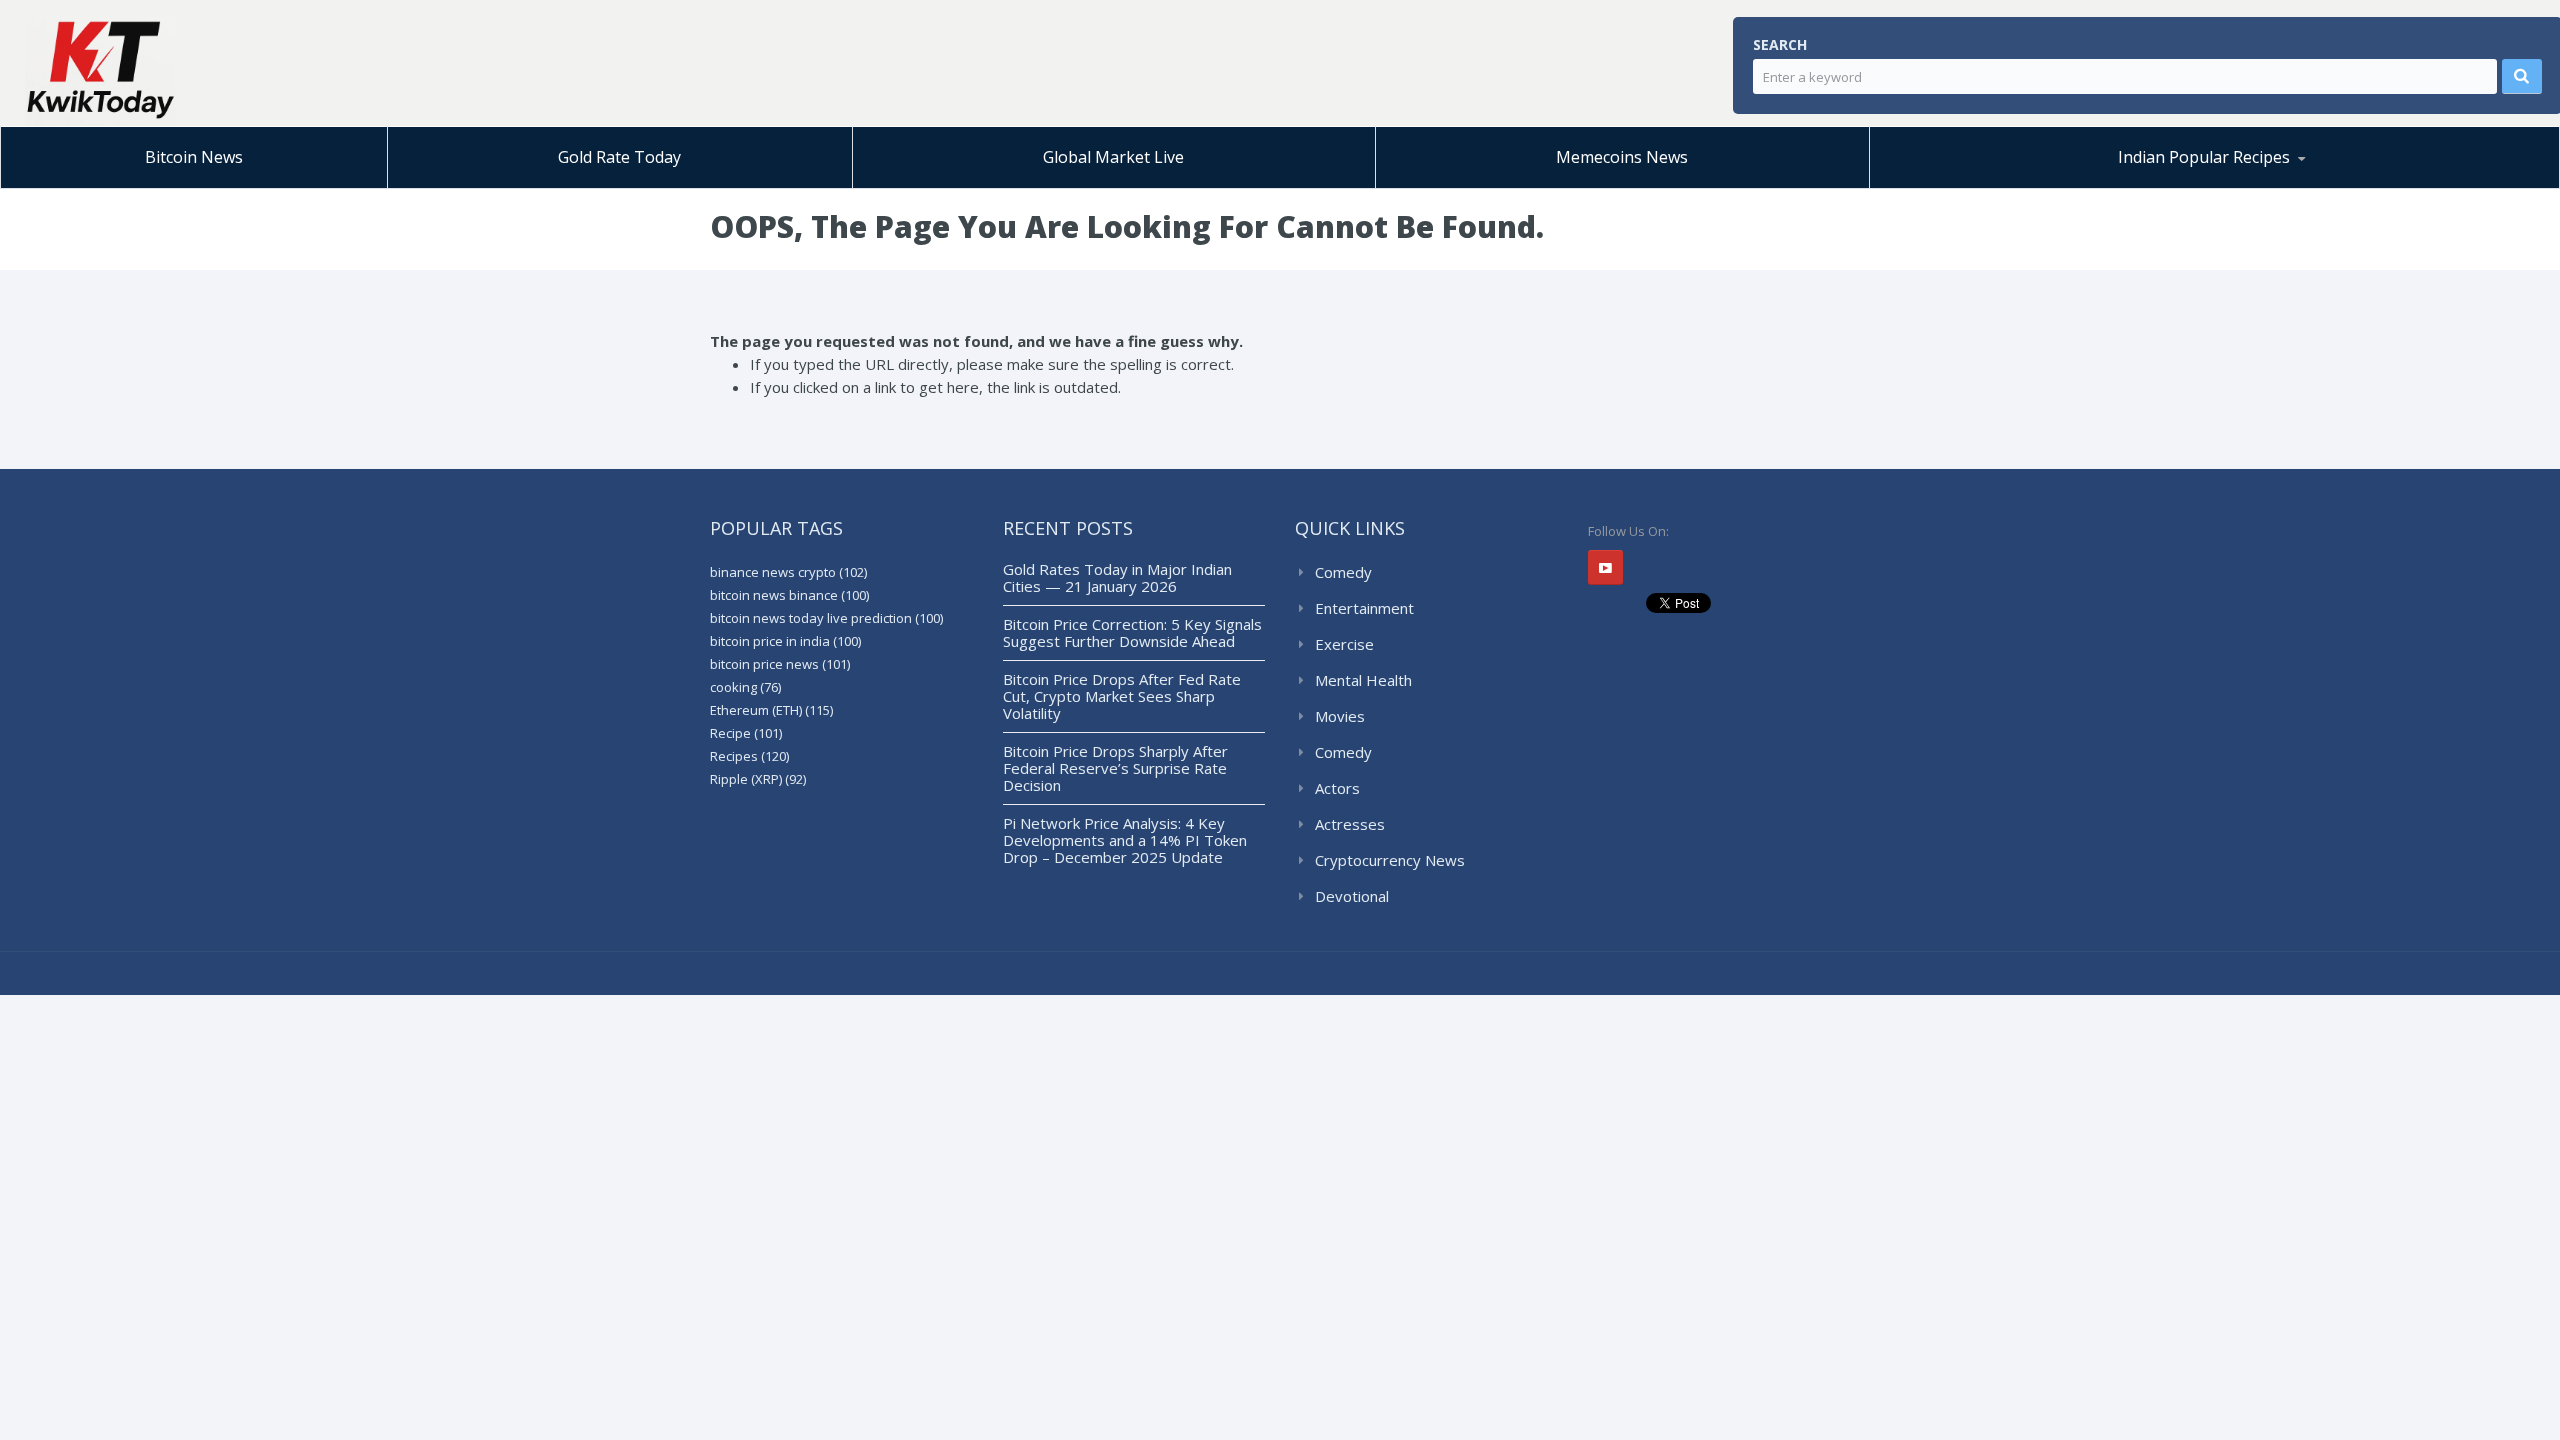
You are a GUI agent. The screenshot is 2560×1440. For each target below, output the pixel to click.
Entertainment (1364, 608)
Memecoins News (1622, 157)
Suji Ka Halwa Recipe (1970, 187)
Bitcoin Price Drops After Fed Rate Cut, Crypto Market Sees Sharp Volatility (1122, 696)
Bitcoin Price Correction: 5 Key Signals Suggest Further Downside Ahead (1132, 632)
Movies (1340, 716)
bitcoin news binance (789, 595)
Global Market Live (1113, 157)
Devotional (1352, 896)
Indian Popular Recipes (2204, 157)
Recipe (746, 733)
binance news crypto (788, 572)
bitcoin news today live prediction (826, 618)
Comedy (1343, 572)
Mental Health (1363, 680)
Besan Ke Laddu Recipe (2000, 185)
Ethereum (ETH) (771, 710)
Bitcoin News (194, 157)
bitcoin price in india (785, 641)
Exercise (1344, 644)
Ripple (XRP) (758, 779)
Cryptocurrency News (1390, 860)
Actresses (1350, 824)
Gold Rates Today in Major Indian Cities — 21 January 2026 (1117, 577)
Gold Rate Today (619, 157)
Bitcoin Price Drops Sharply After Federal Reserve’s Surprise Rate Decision (1115, 768)
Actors (1337, 788)
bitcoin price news (780, 664)
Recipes (749, 756)
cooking (745, 687)
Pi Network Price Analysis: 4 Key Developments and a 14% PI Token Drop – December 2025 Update (1125, 840)
